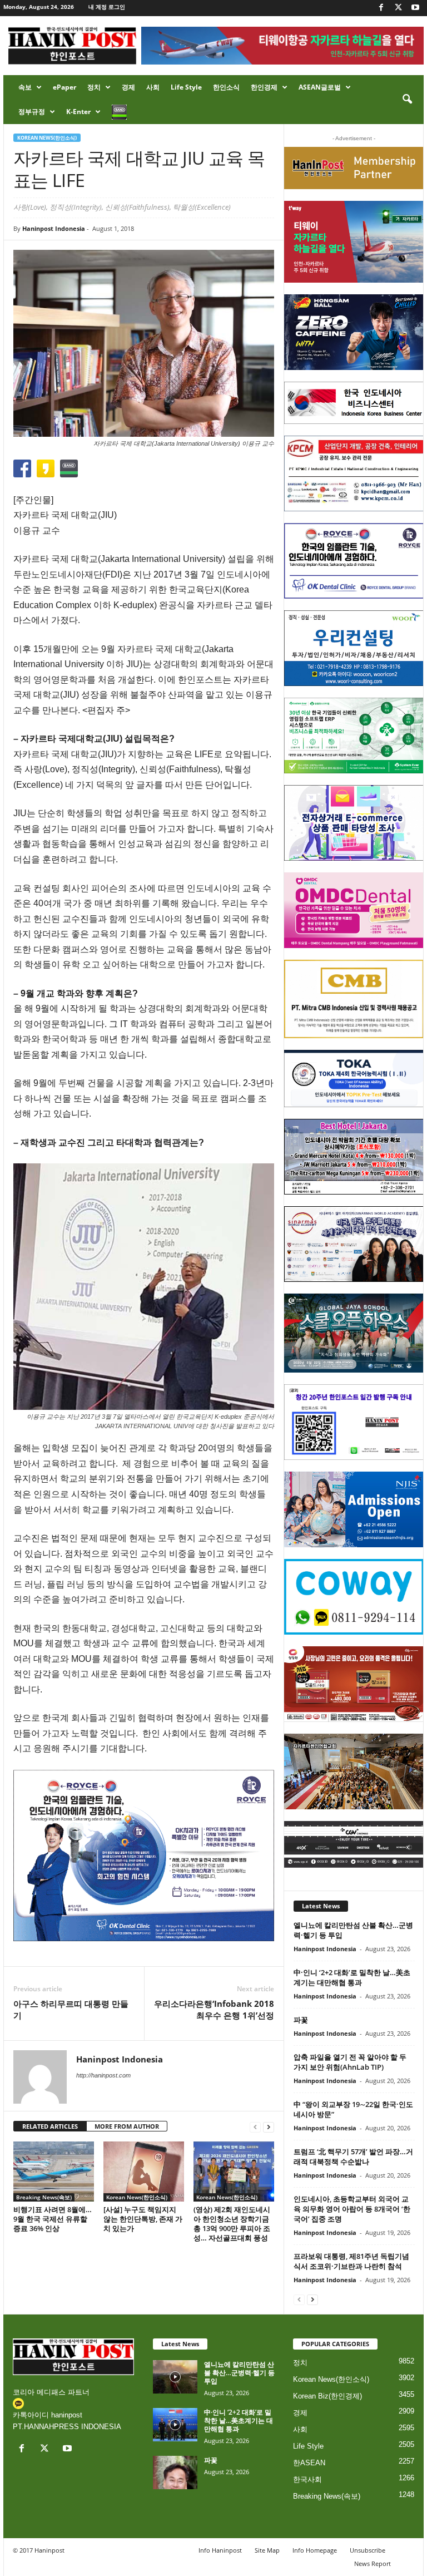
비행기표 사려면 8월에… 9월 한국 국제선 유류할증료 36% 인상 (53, 2219)
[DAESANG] (354, 1684)
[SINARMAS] (354, 1244)
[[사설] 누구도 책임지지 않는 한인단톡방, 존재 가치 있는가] (144, 2172)
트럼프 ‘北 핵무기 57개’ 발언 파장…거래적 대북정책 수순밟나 (353, 2156)
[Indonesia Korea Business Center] (354, 403)
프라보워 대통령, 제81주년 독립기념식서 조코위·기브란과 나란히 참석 (351, 2261)
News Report (373, 2563)
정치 (94, 87)
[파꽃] (175, 2473)
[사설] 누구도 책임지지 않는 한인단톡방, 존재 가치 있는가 (143, 2219)
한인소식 (226, 87)
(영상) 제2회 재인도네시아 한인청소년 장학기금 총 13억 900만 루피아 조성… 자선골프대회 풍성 (232, 2224)
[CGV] (354, 1844)
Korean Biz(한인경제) (327, 2396)
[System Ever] (354, 736)
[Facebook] (381, 8)
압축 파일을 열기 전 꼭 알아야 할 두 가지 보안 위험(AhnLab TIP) (350, 2062)
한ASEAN (309, 2463)
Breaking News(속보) (44, 2197)
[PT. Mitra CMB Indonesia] (354, 999)
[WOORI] (354, 648)
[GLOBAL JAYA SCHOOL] (354, 1333)
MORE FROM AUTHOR (127, 2126)
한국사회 (307, 2479)
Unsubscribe (368, 2550)
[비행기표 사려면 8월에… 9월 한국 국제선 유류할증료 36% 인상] (54, 2172)
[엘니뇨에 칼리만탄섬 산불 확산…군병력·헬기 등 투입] (175, 2377)
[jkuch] (354, 1771)
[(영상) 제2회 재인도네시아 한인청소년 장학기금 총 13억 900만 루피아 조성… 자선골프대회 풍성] (234, 2172)
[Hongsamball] (354, 332)
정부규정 (32, 112)
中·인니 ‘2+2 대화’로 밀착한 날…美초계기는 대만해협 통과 (352, 1977)
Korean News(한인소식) (47, 138)
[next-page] (269, 2127)
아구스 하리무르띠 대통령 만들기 (71, 2009)
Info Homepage (315, 2550)
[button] (407, 100)
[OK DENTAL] (354, 561)
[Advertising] (144, 1855)
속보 (25, 87)
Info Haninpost (220, 2550)
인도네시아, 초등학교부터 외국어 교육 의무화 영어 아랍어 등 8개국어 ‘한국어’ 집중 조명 (352, 2209)
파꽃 (301, 2020)
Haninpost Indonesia (54, 228)
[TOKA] (354, 1079)
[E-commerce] (354, 823)
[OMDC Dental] (354, 910)
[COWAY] (354, 1597)
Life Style (186, 87)
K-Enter (78, 112)
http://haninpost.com (103, 2075)
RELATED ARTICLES (50, 2126)
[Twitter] (398, 8)
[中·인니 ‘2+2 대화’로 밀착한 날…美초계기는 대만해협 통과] (175, 2425)
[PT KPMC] (354, 473)
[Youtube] (415, 8)
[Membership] (354, 168)
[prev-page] (255, 2127)
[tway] (354, 241)
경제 (128, 87)
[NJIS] (354, 1509)
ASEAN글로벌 (320, 87)
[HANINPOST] (354, 1422)
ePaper (64, 87)
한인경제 (264, 87)
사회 (153, 87)
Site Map (267, 2550)
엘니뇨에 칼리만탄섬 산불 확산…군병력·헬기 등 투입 (239, 2373)
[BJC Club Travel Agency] (354, 1157)
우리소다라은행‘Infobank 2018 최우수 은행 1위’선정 (214, 2009)
